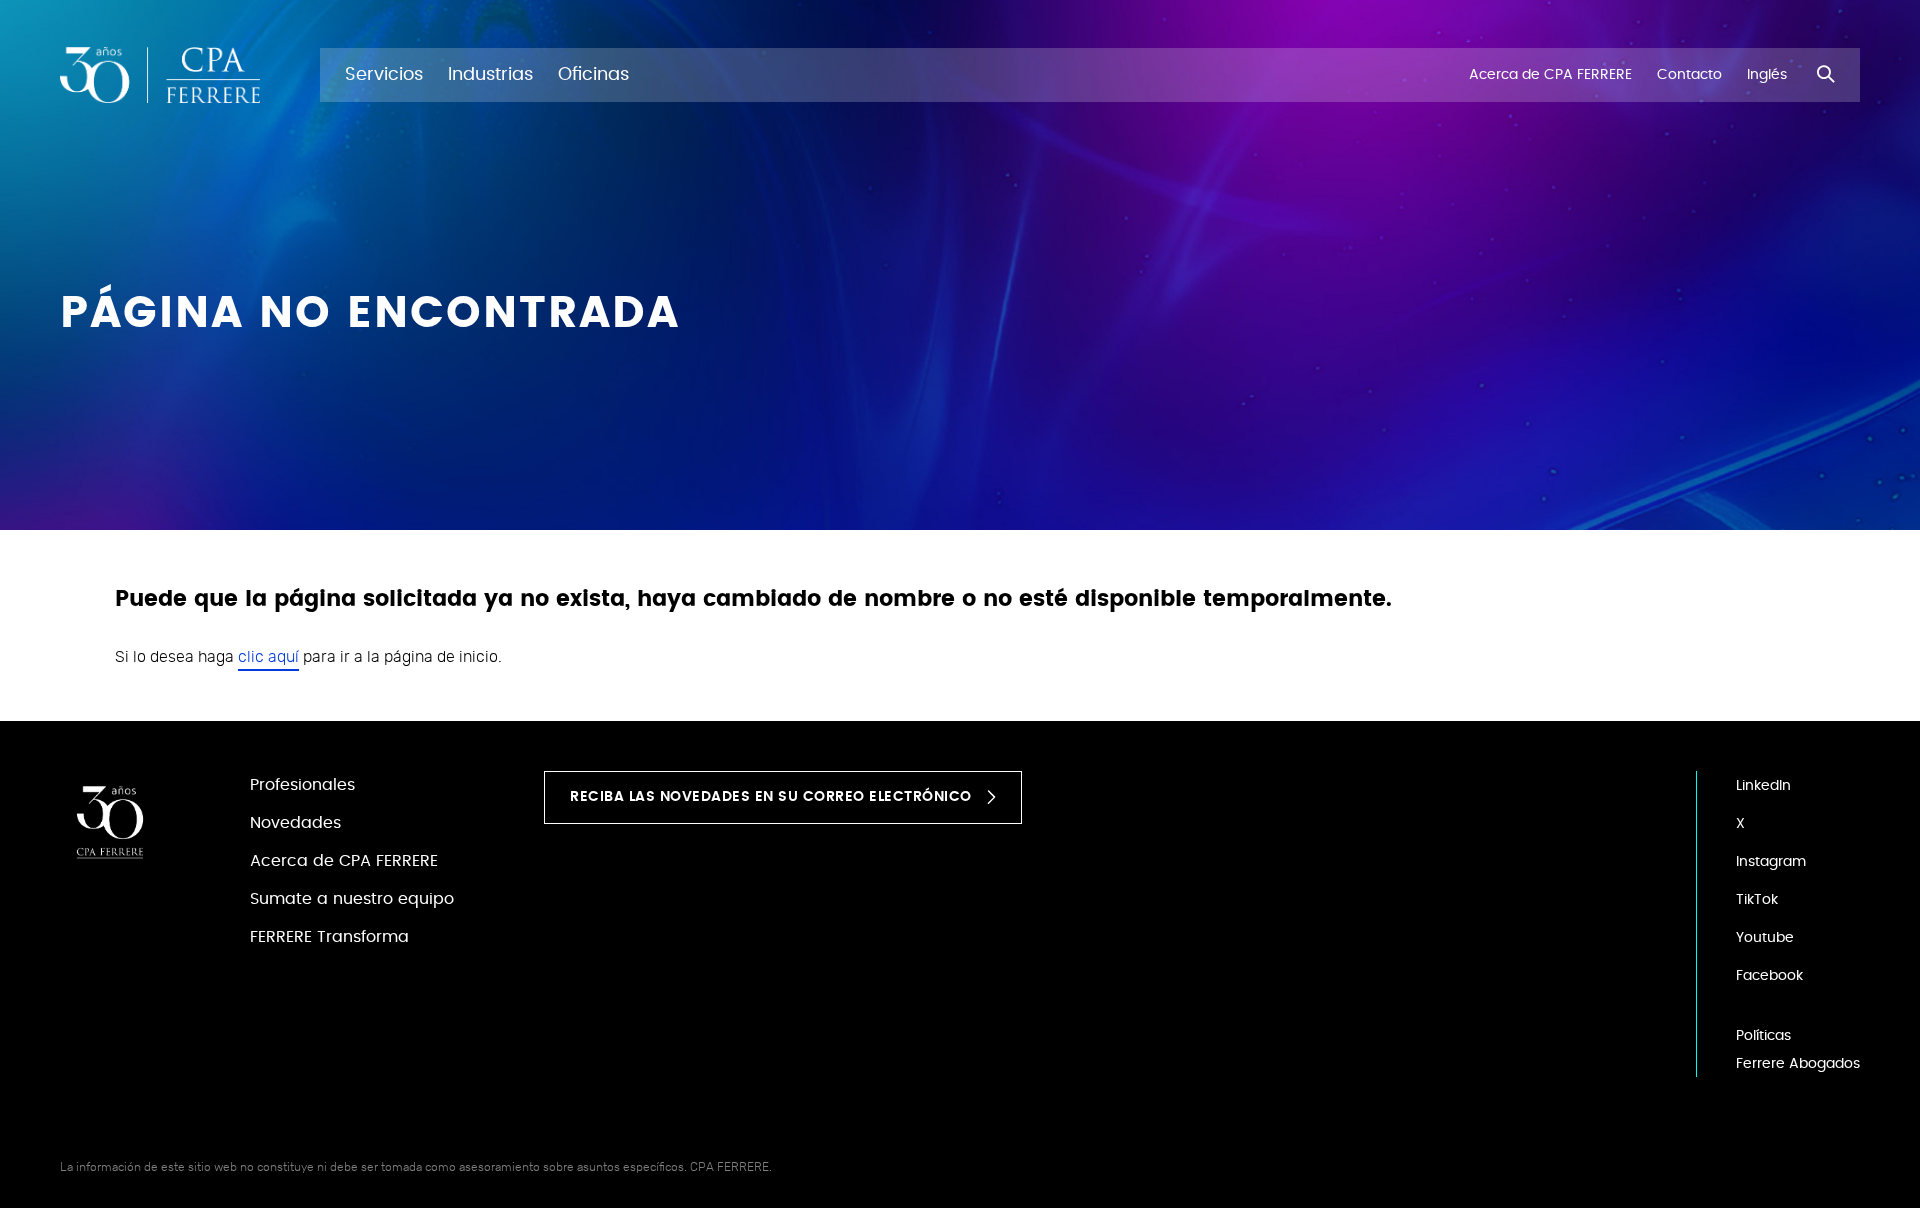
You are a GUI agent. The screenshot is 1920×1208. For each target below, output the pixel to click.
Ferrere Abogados (1798, 1064)
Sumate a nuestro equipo (352, 899)
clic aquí (268, 657)
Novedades (295, 823)
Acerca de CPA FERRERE (344, 861)
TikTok (1757, 900)
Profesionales (302, 785)
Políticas (1763, 1036)
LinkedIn (1763, 786)
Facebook (1769, 976)
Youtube (1765, 938)
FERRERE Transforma (329, 937)
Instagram (1771, 862)
